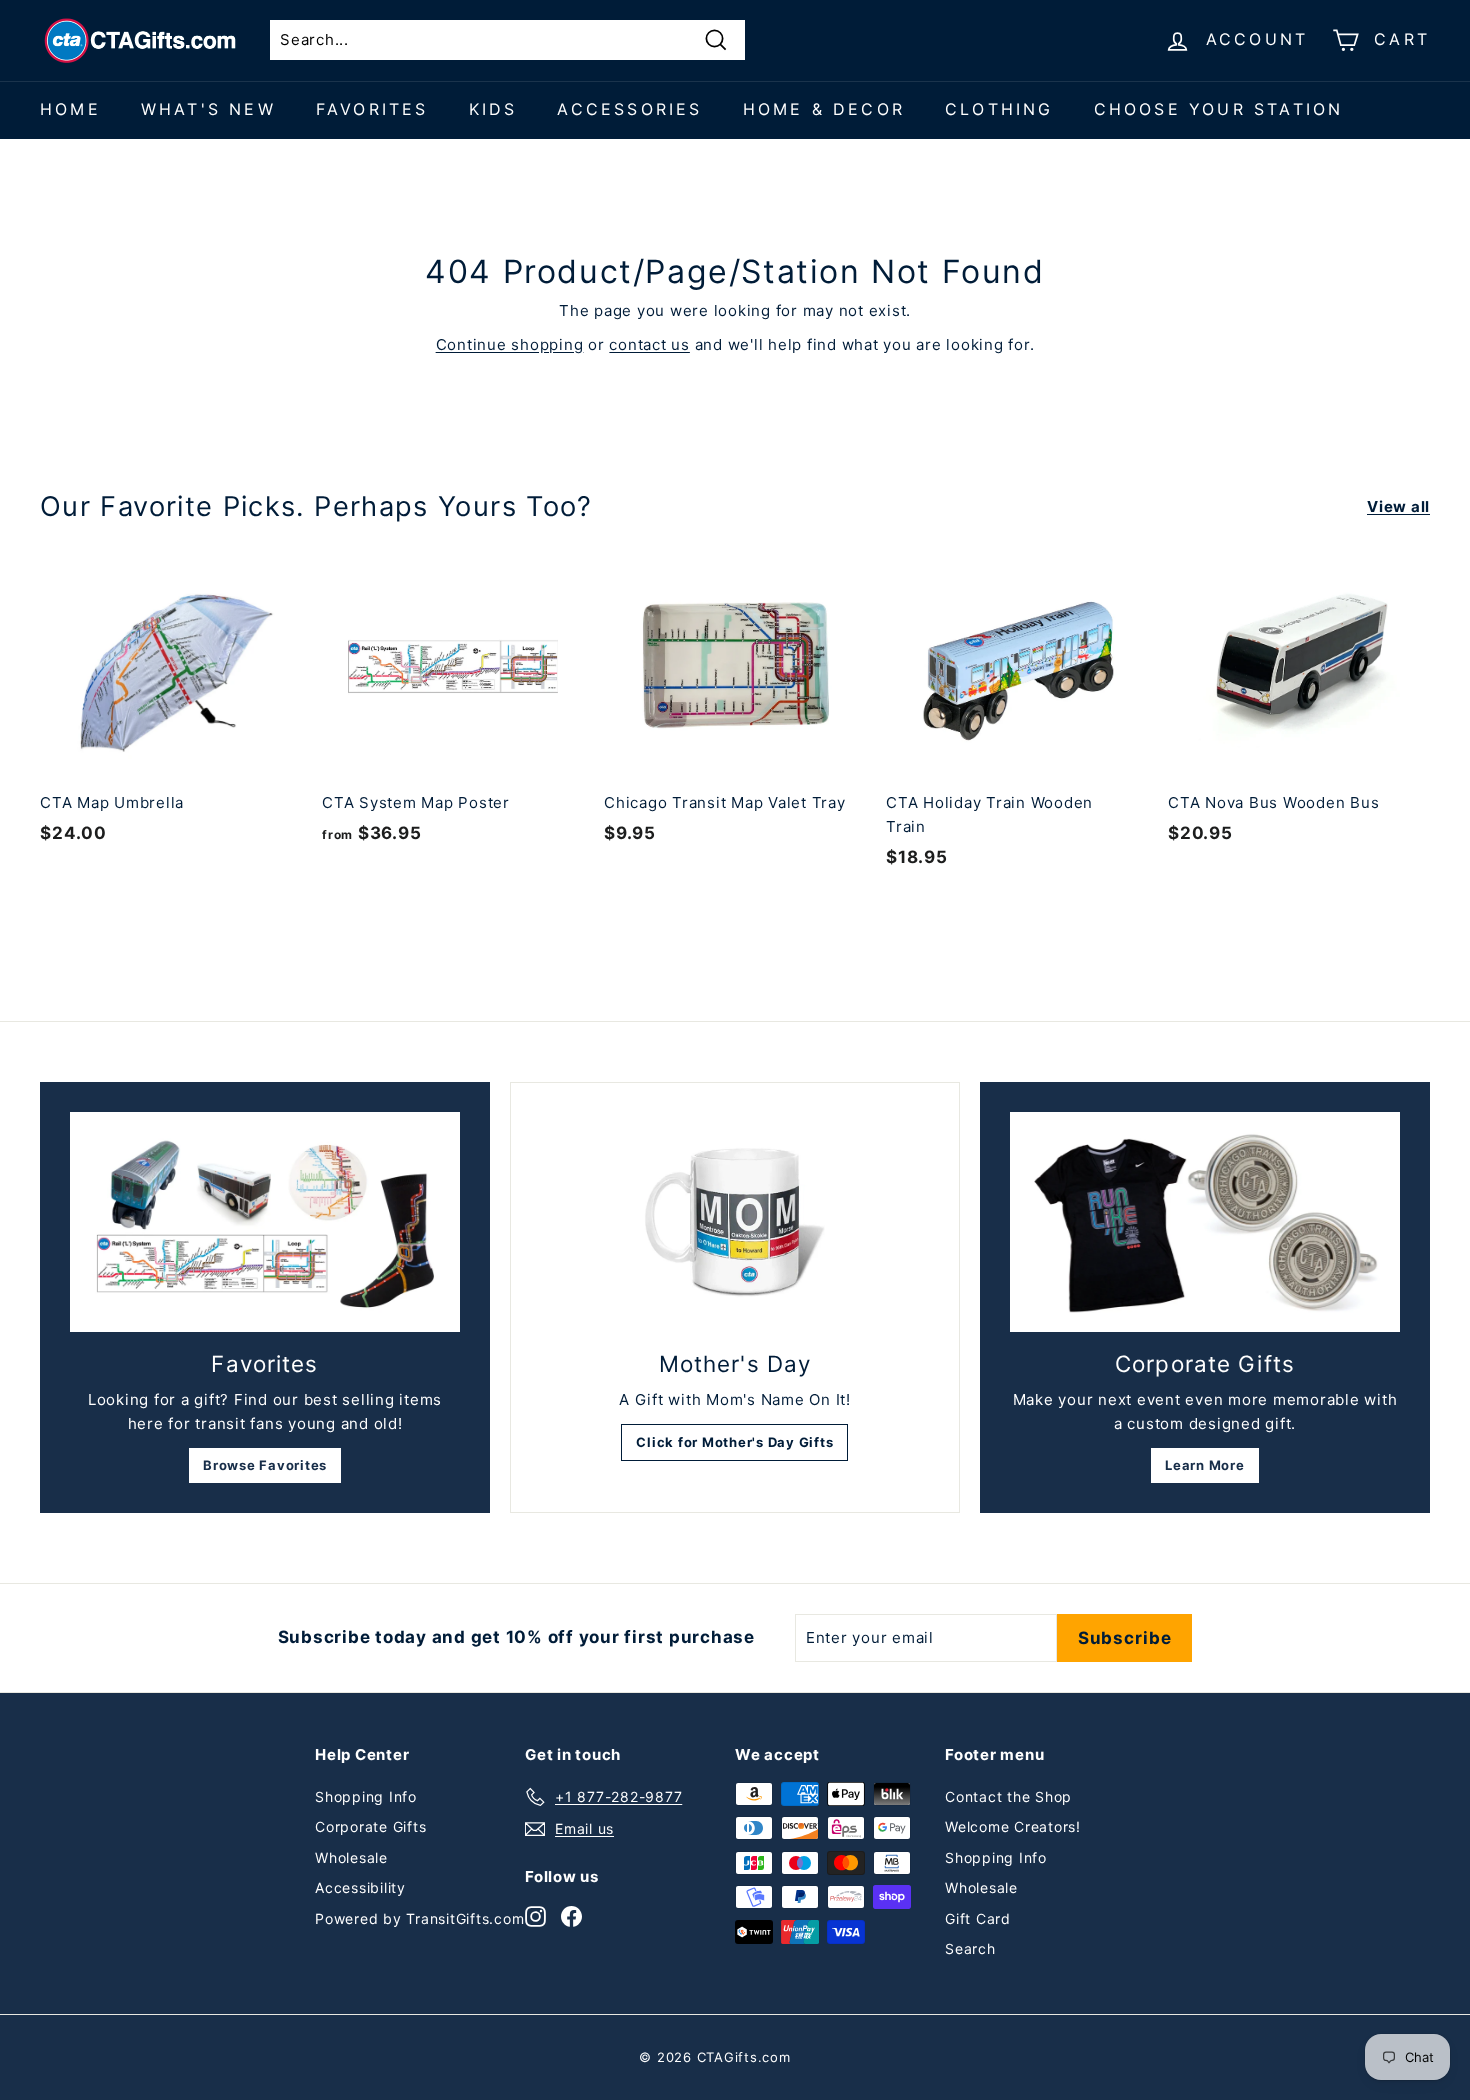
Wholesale (351, 1857)
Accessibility (360, 1887)
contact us (649, 344)
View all (1398, 506)
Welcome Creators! (1013, 1826)
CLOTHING (999, 109)
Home (70, 109)
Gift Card (978, 1918)
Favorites (372, 109)
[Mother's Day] (735, 1222)
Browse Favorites (265, 1465)
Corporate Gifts (370, 1826)
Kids (493, 109)
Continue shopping (510, 344)
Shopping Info (366, 1796)
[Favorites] (265, 1221)
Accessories (629, 109)
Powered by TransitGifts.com (419, 1918)
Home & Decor (824, 109)
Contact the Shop (1008, 1796)
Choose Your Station (1219, 109)
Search (970, 1948)
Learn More (1205, 1465)
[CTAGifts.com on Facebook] (571, 1915)
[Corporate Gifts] (1205, 1221)
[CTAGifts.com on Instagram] (535, 1915)
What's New (208, 109)
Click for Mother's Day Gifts (734, 1442)
